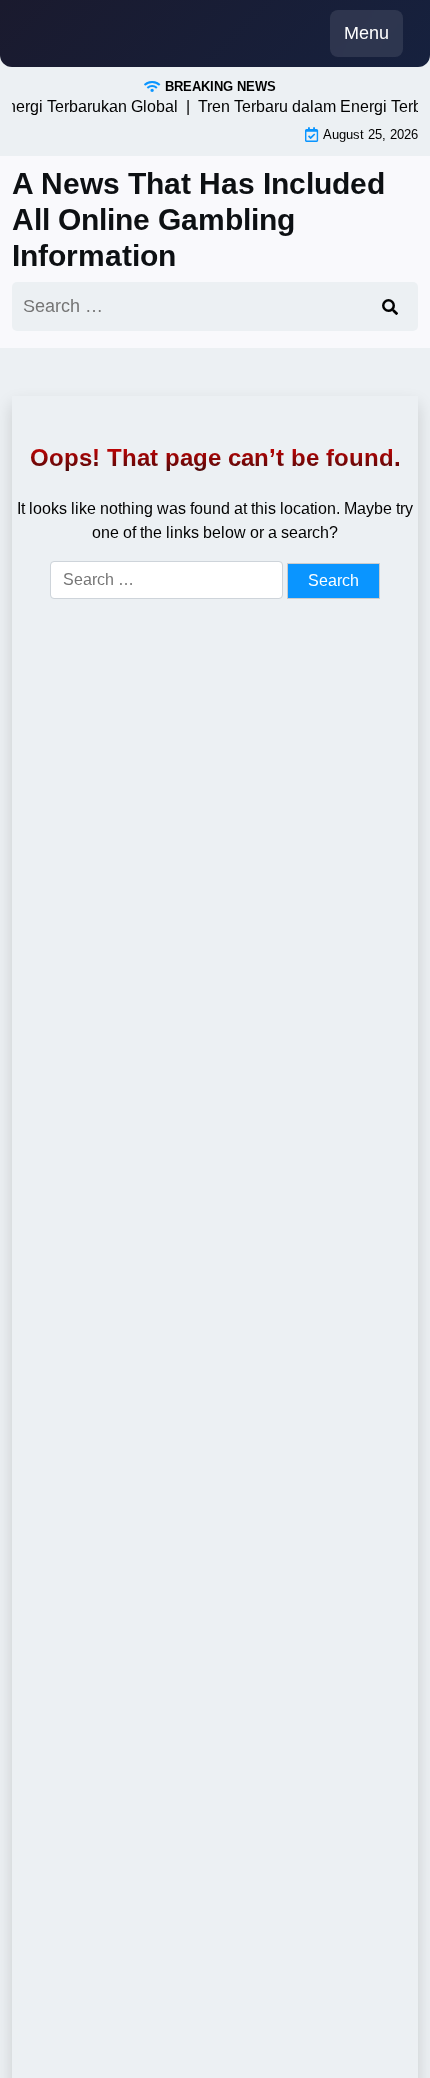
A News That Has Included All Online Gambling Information (198, 219)
